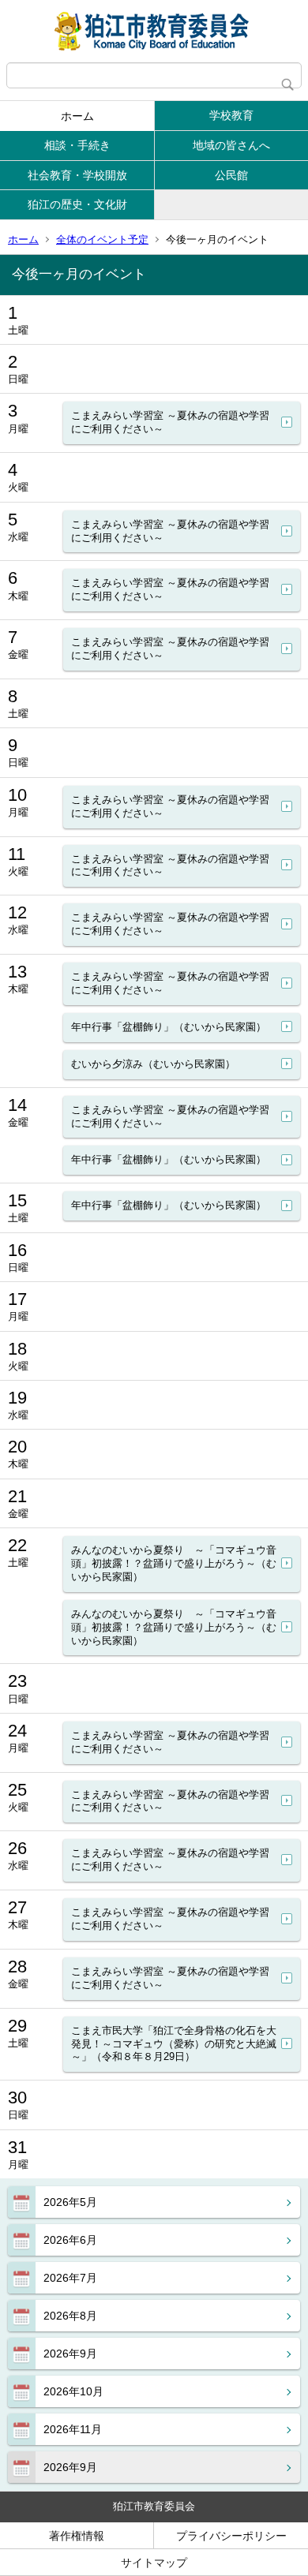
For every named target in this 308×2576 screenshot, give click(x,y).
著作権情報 (77, 2536)
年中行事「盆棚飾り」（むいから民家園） (169, 1027)
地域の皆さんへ (231, 145)
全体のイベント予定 (102, 239)
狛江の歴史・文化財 (77, 204)
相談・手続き (77, 145)
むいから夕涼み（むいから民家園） (153, 1064)
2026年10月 (73, 2391)
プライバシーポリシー (231, 2536)
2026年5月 (70, 2202)
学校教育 (231, 115)
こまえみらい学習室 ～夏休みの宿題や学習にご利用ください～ (170, 422)
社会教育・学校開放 (77, 175)
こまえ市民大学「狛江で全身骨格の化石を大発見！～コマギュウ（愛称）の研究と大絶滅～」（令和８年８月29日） (174, 2044)
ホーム (77, 116)
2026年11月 (73, 2429)
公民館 (231, 175)
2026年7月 (70, 2278)
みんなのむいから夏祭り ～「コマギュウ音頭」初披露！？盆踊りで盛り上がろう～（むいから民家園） (174, 1563)
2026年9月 (70, 2354)
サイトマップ (154, 2563)
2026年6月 (70, 2240)
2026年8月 (70, 2316)
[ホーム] (154, 31)
